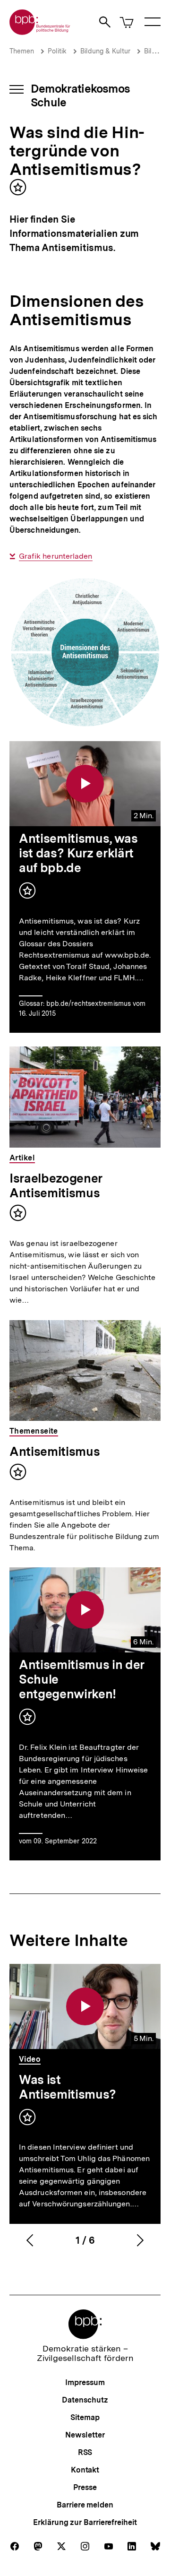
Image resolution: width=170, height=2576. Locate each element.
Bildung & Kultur (105, 51)
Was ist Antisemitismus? (68, 2087)
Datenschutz (85, 2400)
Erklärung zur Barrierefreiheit (85, 2522)
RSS (85, 2452)
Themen (22, 51)
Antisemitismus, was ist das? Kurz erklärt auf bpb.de (78, 853)
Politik (57, 51)
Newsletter (85, 2435)
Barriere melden (85, 2505)
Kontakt (85, 2470)
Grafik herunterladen (56, 556)
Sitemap (85, 2417)
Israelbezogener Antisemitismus (56, 1185)
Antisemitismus (55, 1451)
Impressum (85, 2382)
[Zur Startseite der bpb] (40, 32)
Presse (85, 2487)
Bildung (156, 51)
